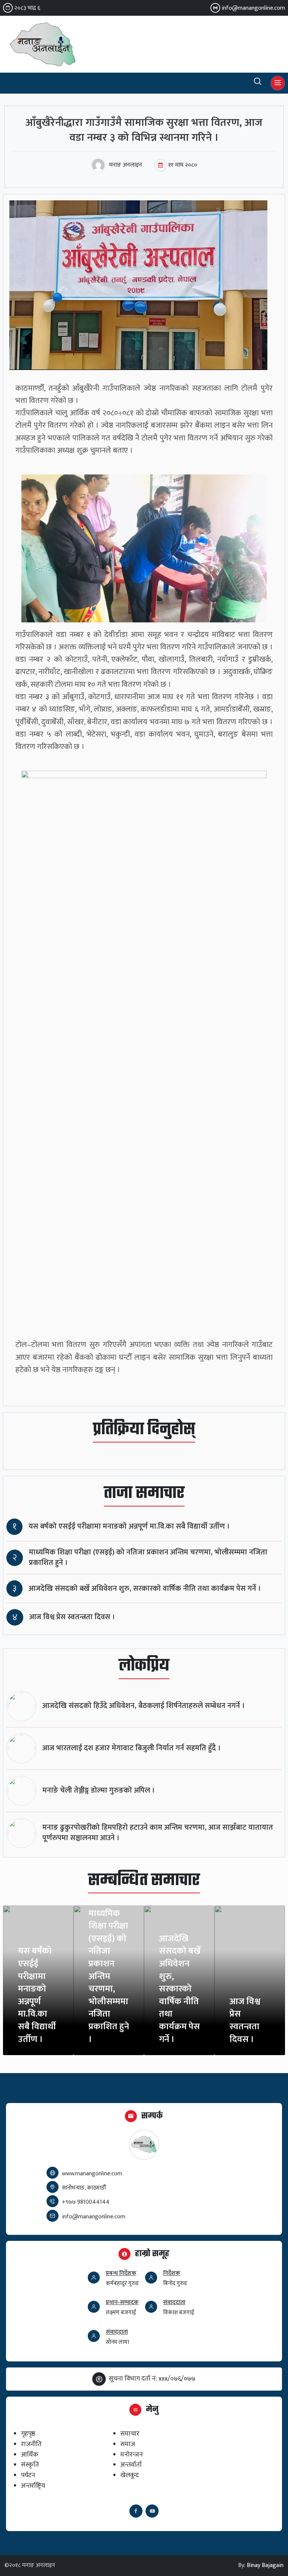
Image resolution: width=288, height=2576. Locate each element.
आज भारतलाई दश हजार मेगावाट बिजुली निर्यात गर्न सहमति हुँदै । (132, 1748)
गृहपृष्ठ (28, 2434)
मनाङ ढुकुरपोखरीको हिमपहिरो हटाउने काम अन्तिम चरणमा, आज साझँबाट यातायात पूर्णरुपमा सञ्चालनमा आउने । (158, 1833)
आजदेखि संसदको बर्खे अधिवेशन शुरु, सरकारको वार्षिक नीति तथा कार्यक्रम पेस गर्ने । (145, 1589)
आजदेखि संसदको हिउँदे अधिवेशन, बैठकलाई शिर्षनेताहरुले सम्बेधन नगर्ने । (144, 1706)
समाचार (130, 2434)
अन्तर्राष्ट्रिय (33, 2486)
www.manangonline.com (92, 2174)
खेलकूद (130, 2475)
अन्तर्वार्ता (131, 2465)
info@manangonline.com (253, 8)
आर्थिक (30, 2454)
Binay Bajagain (265, 2565)
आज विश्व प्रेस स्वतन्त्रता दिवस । (72, 1617)
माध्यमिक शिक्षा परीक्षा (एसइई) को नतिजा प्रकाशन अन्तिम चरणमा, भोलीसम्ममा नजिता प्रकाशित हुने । (148, 1558)
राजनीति (31, 2444)
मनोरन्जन (132, 2454)
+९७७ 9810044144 (86, 2202)
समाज (128, 2444)
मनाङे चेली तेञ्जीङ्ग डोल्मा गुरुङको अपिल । (99, 1791)
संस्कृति (30, 2465)
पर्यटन (28, 2475)
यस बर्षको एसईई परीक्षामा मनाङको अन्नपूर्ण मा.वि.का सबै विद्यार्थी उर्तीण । (129, 1527)
